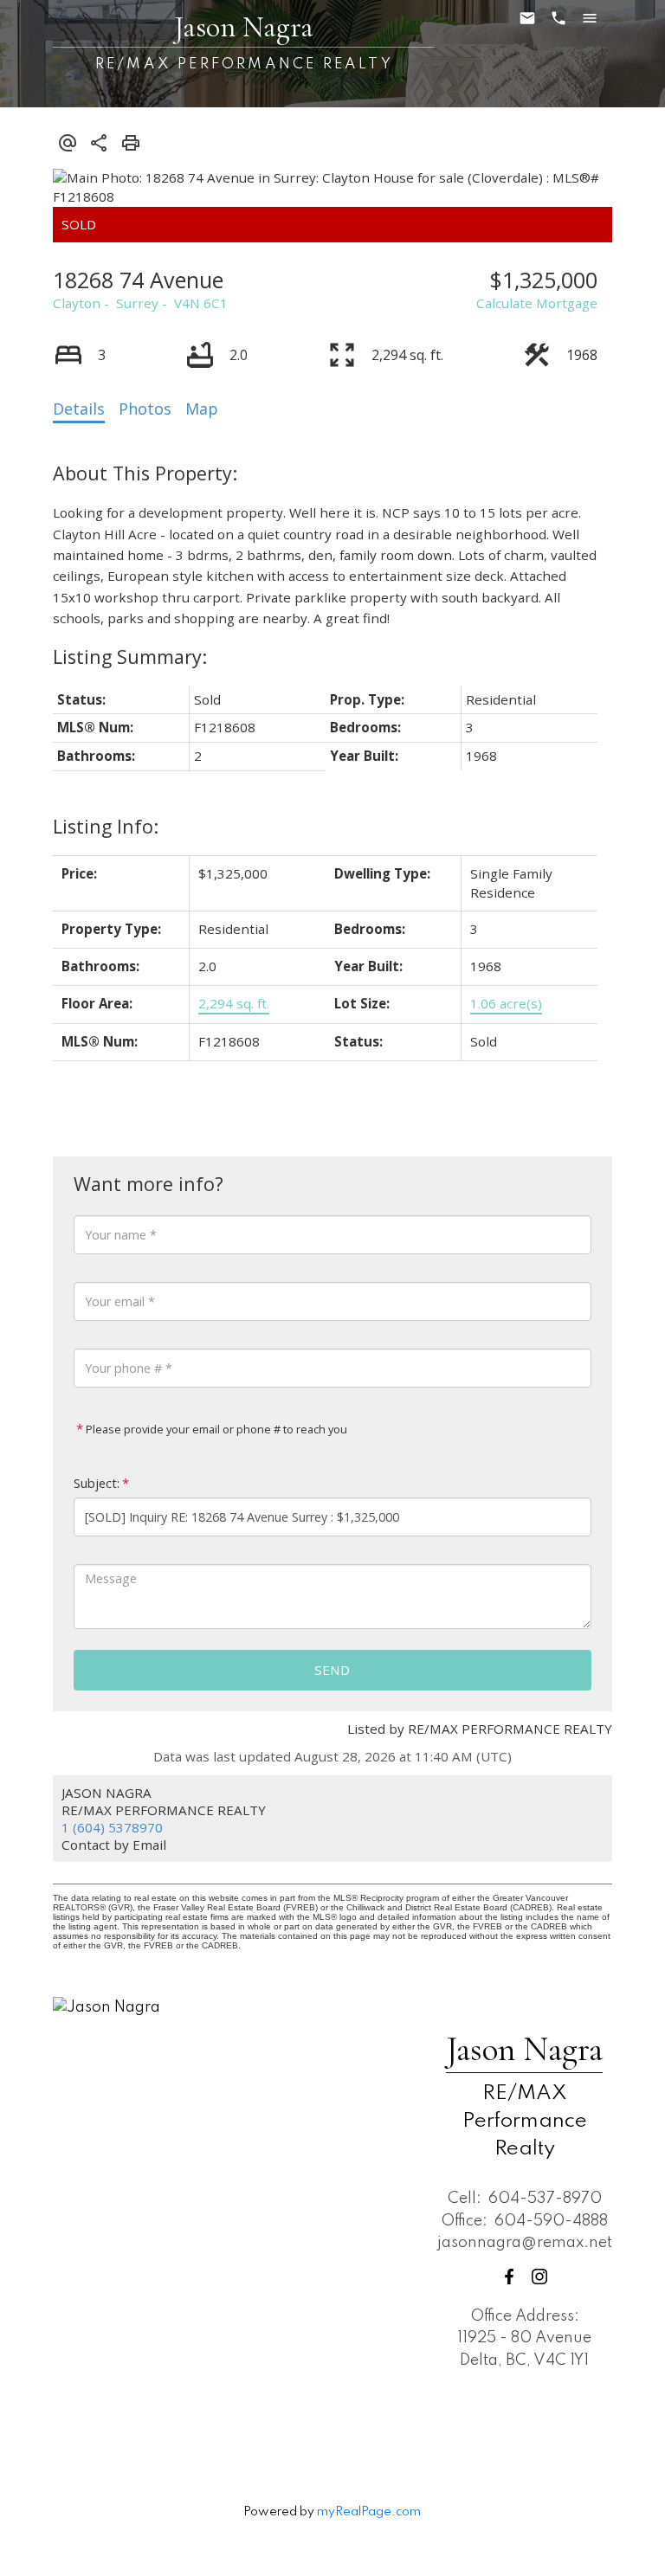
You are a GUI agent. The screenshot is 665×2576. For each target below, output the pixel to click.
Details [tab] (79, 409)
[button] (509, 2277)
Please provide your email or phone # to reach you (215, 1429)
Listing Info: (106, 826)
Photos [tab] (145, 409)
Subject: (97, 1483)
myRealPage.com (369, 2512)
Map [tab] (202, 409)
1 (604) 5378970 (112, 1827)
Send (332, 1670)
